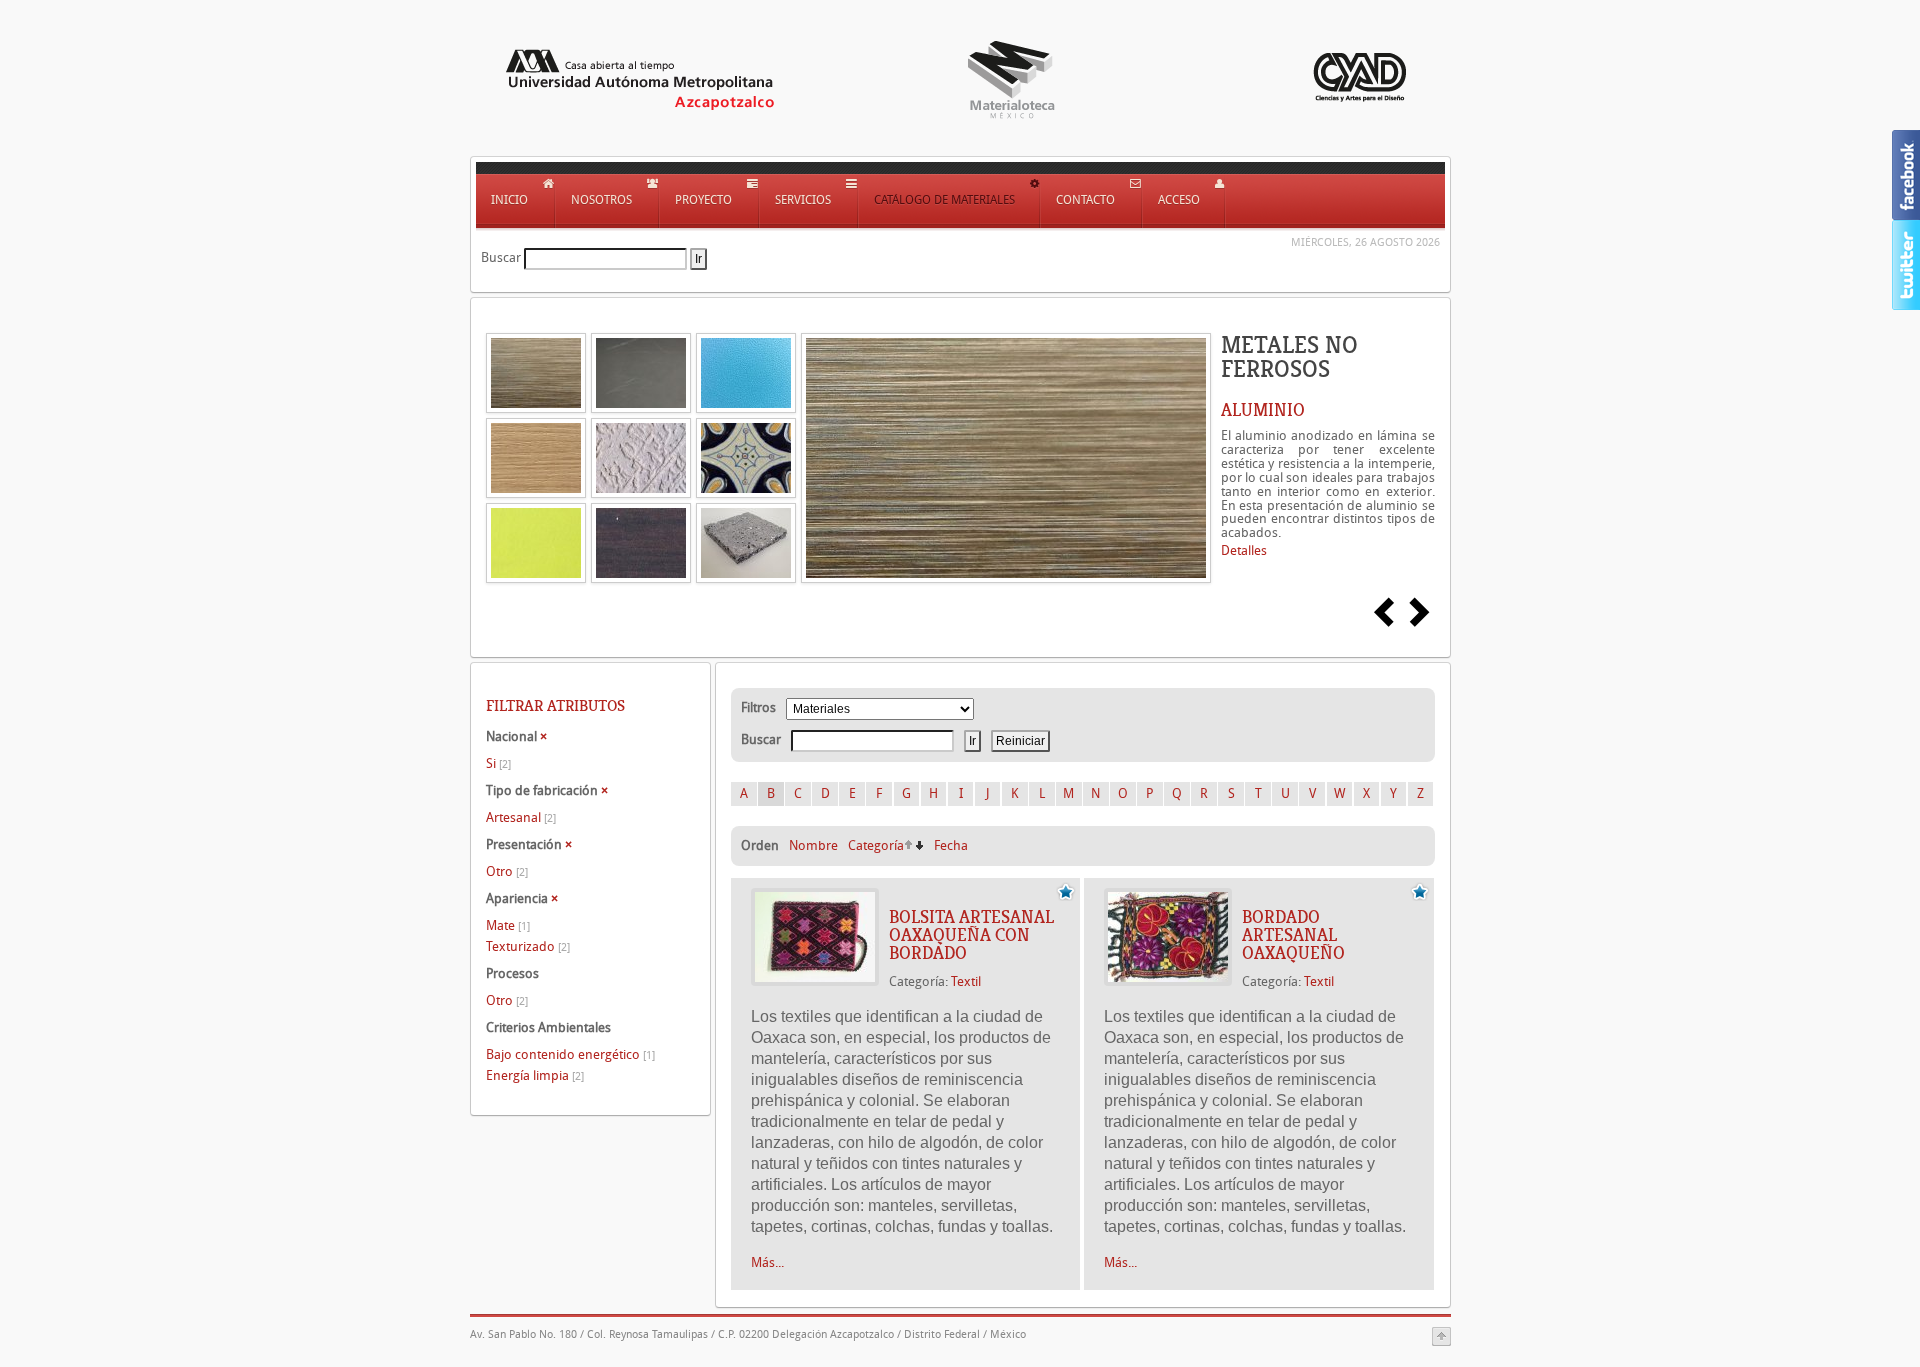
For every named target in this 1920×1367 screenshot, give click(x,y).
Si (498, 763)
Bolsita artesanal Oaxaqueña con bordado (971, 935)
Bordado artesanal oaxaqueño (1293, 935)
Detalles (1244, 550)
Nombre (813, 845)
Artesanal (521, 817)
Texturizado (528, 946)
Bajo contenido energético (570, 1054)
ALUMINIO (1263, 410)
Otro (507, 871)
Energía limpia (535, 1075)
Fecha (951, 845)
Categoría (876, 845)
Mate (508, 925)
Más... (767, 1262)
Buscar (501, 257)
